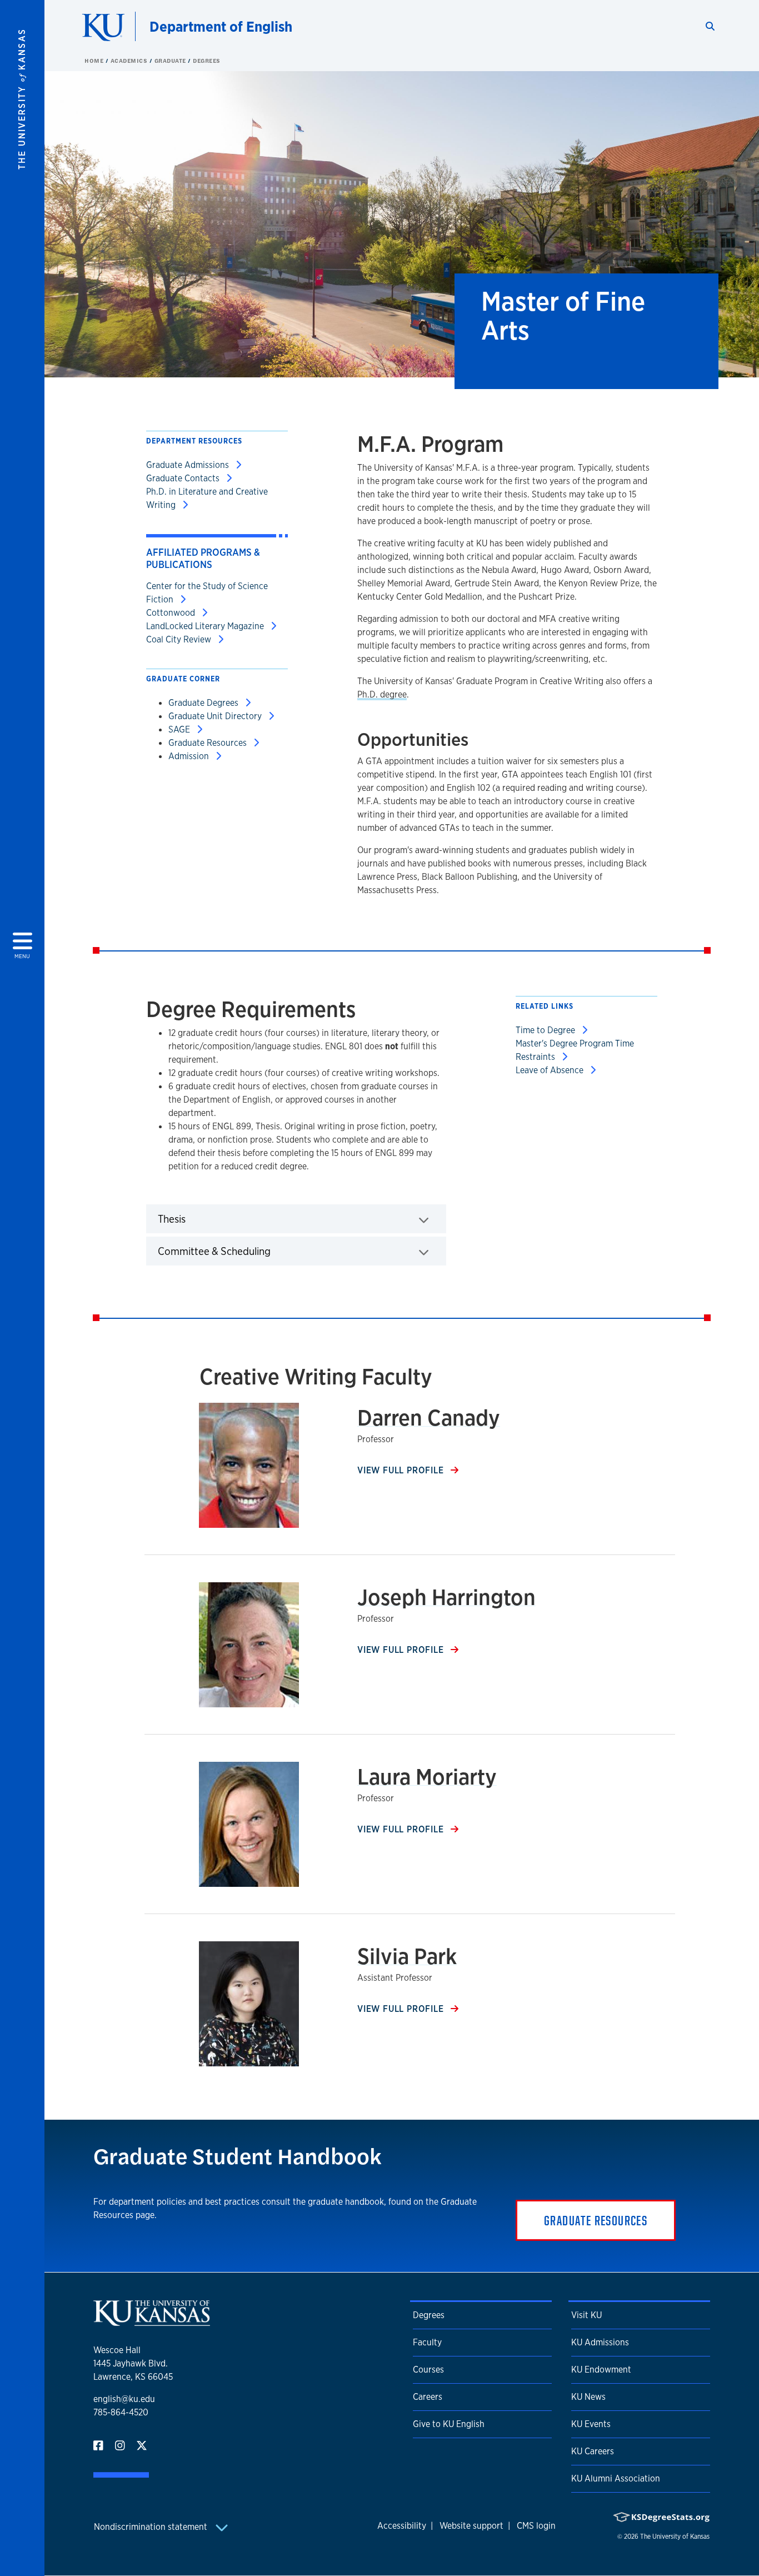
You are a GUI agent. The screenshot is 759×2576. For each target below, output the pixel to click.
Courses (428, 2370)
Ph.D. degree (382, 694)
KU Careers (593, 2451)
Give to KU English (449, 2424)
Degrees (207, 61)
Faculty (427, 2342)
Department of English (221, 26)
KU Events (591, 2424)
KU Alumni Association (616, 2478)
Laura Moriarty (427, 1777)
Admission (190, 756)
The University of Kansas (675, 2537)
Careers (428, 2397)
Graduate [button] (171, 61)
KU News (588, 2397)
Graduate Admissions (189, 465)
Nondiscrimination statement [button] (152, 2527)
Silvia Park (407, 1956)
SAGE (180, 729)
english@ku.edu (124, 2399)
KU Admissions (600, 2342)
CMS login (536, 2526)
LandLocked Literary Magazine (206, 626)
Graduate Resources (209, 743)
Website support (471, 2526)
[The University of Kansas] (152, 2321)
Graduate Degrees (204, 703)
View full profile (402, 1470)
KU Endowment (601, 2370)
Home (95, 61)
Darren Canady (429, 1417)
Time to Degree (546, 1030)
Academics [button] (130, 61)
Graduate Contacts (184, 478)
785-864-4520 (121, 2412)
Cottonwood (172, 613)
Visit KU (586, 2315)
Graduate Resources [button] (596, 2220)
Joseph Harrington (446, 1597)
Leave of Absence (551, 1070)
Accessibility (402, 2526)
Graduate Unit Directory (216, 716)
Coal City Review (180, 639)
